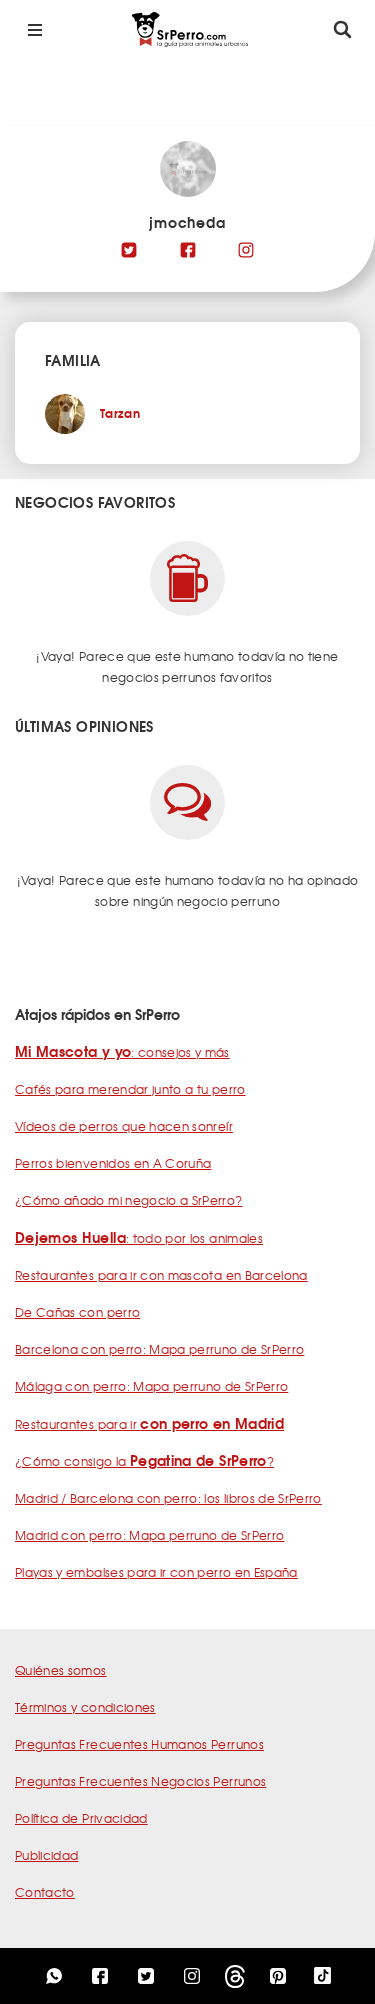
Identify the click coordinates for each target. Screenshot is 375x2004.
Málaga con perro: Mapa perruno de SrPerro (151, 1386)
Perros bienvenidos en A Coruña (113, 1163)
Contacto (45, 1892)
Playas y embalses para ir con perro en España (156, 1572)
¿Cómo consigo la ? (144, 1461)
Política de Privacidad (81, 1818)
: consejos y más (122, 1052)
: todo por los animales (139, 1238)
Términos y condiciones (85, 1707)
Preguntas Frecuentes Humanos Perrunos (139, 1744)
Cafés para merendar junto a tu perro (130, 1089)
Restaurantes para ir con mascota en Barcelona (161, 1275)
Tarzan (120, 412)
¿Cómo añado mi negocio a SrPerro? (129, 1200)
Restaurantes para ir (149, 1424)
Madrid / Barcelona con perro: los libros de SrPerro (168, 1498)
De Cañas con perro (77, 1312)
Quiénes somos (61, 1670)
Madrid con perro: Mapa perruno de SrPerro (149, 1535)
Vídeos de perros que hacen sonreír (124, 1126)
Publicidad (47, 1855)
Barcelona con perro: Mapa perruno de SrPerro (159, 1349)
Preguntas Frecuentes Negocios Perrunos (140, 1781)
